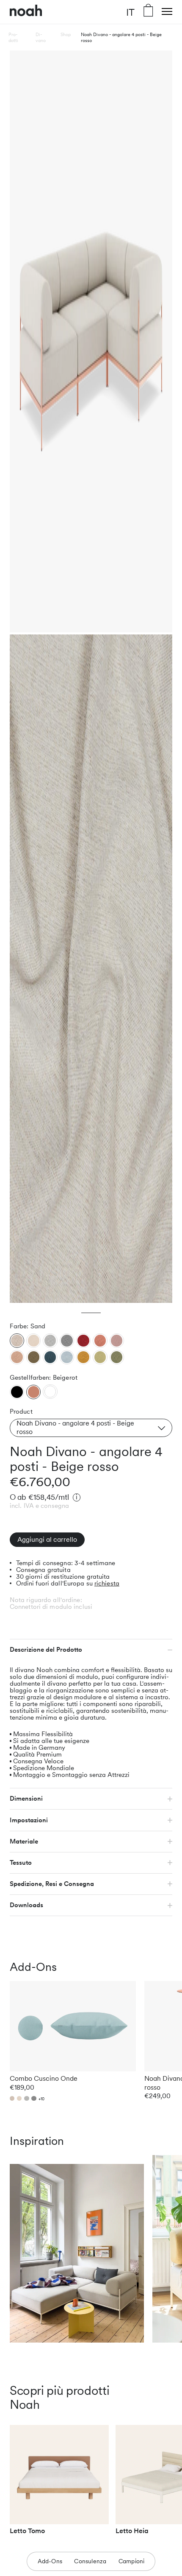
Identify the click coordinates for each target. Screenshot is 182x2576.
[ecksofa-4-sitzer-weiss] (50, 1391)
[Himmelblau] (67, 1357)
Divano (41, 37)
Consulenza (90, 2561)
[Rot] (83, 1341)
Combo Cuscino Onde (44, 2078)
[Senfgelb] (83, 1357)
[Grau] (67, 1341)
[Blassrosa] (117, 1341)
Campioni (132, 2561)
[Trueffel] (33, 1357)
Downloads (26, 1905)
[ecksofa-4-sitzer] (17, 1392)
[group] (59, 2483)
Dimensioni (26, 1799)
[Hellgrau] (50, 1341)
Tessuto (21, 1863)
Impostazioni (29, 1820)
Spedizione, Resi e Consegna (52, 1884)
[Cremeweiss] (33, 1341)
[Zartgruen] (100, 1357)
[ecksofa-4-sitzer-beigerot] (34, 1392)
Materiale (24, 1841)
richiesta (107, 1583)
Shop (66, 34)
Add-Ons (50, 2561)
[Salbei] (117, 1357)
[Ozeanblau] (50, 1357)
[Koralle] (100, 1341)
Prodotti (13, 37)
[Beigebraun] (17, 1357)
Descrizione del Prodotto (46, 1650)
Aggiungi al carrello (47, 1539)
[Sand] (17, 1341)
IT (130, 12)
